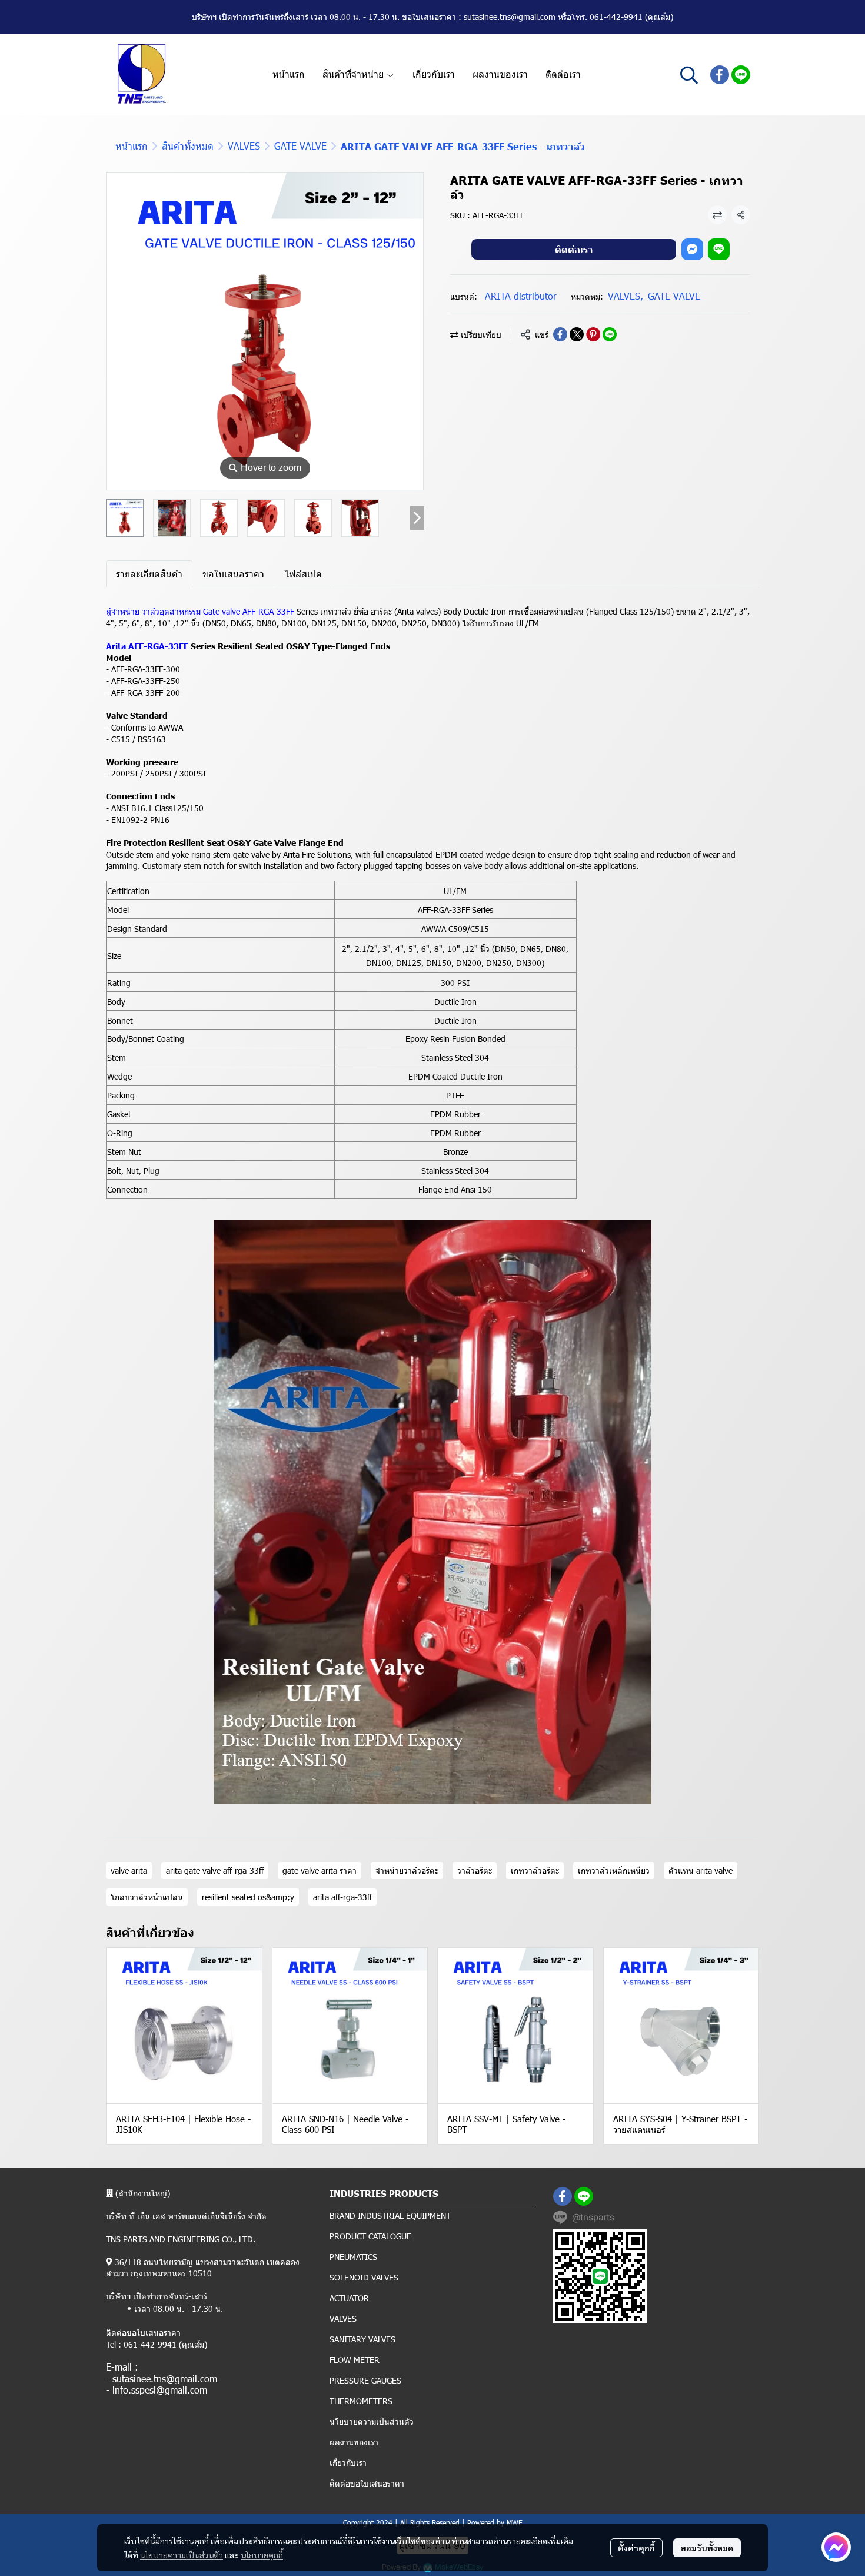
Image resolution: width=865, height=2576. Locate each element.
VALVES (244, 146)
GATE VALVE (300, 146)
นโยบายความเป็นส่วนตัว (182, 2555)
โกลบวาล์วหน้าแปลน (147, 1897)
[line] (741, 75)
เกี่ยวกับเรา (348, 2463)
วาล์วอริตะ (475, 1870)
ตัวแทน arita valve (701, 1870)
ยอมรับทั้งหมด (707, 2548)
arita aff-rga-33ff (342, 1897)
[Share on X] (577, 334)
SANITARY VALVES (362, 2339)
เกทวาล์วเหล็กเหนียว (614, 1870)
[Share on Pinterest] (593, 334)
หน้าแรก (132, 146)
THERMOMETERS (361, 2401)
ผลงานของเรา (354, 2442)
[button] (689, 75)
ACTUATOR (349, 2298)
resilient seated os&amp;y (248, 1897)
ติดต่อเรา (574, 249)
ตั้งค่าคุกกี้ (636, 2548)
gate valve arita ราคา (320, 1870)
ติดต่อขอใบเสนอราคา (367, 2483)
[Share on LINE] (610, 334)
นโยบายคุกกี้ (262, 2555)
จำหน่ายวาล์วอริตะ (407, 1870)
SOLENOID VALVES (364, 2277)
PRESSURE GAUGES (365, 2380)
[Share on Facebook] (560, 334)
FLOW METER (355, 2360)
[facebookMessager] (836, 2547)
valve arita (129, 1870)
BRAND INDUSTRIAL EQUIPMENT (390, 2215)
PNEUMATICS (353, 2257)
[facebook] (720, 75)
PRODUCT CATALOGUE (370, 2236)
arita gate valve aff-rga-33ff (215, 1870)
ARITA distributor (521, 296)
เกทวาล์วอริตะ (535, 1870)
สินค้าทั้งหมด (188, 146)
